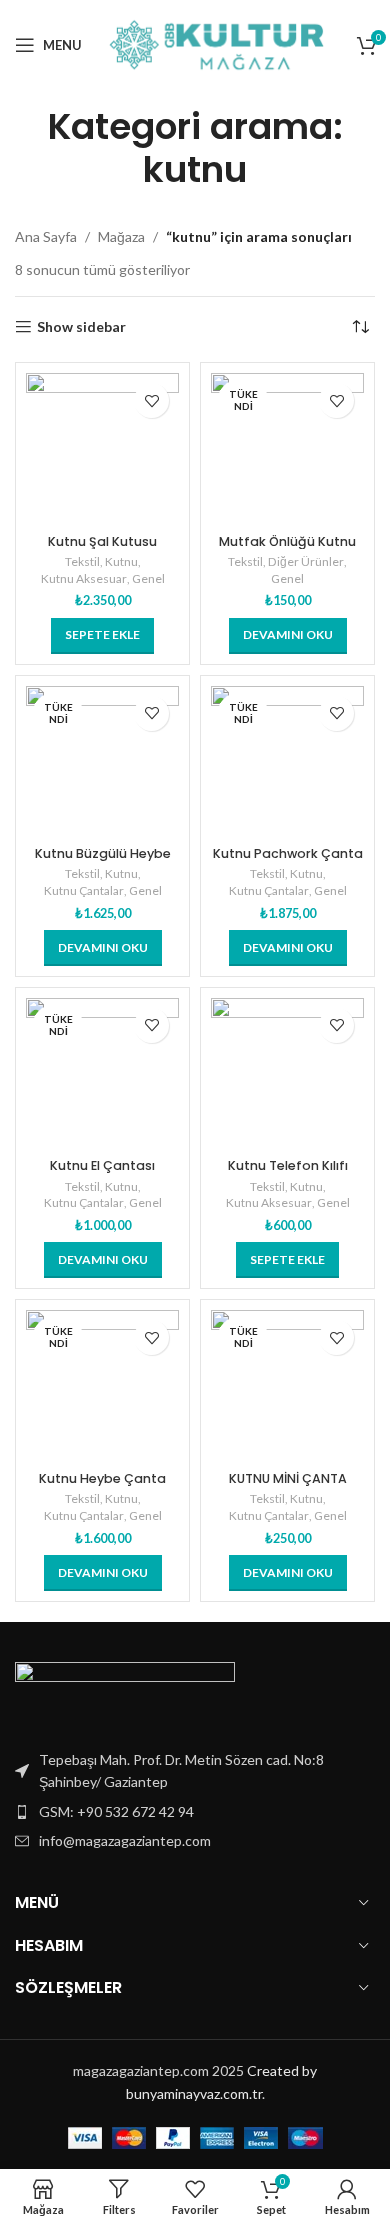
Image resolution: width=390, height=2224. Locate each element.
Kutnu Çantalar (84, 890)
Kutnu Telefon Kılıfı (288, 1165)
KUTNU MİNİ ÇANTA (288, 1478)
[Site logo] (219, 43)
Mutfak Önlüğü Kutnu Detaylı (287, 549)
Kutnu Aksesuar (84, 578)
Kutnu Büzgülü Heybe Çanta (103, 861)
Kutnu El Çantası (102, 1165)
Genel (148, 578)
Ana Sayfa (46, 236)
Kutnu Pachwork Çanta (288, 853)
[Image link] (125, 1693)
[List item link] (195, 1812)
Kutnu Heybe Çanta (102, 1478)
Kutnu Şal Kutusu (102, 541)
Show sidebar (81, 327)
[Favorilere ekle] (151, 400)
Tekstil (82, 561)
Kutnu (121, 561)
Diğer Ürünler (306, 561)
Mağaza (121, 236)
